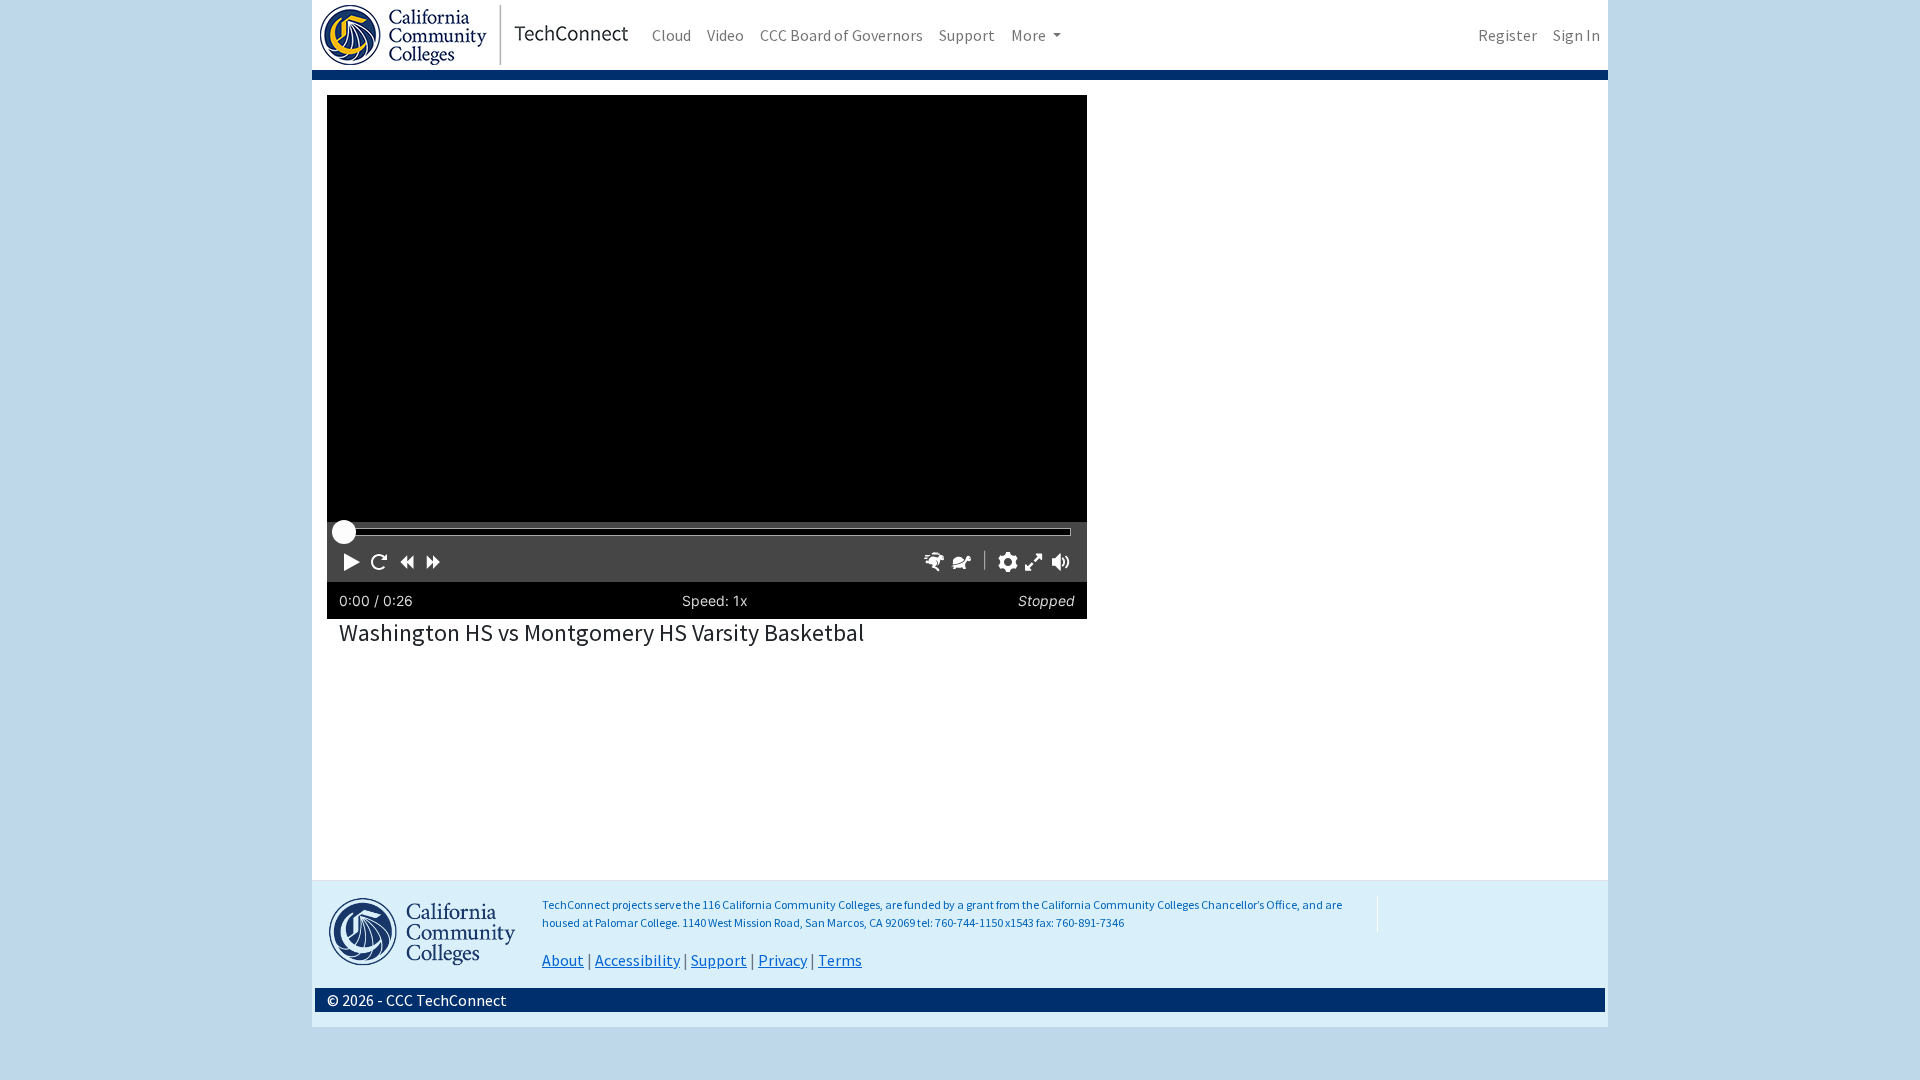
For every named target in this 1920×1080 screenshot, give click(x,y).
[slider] (344, 532)
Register (1507, 35)
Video (725, 35)
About (563, 960)
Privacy (782, 960)
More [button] (1030, 35)
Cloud (671, 35)
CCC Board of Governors (841, 35)
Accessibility (637, 960)
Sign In (1576, 35)
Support (967, 35)
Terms (840, 960)
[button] (352, 562)
